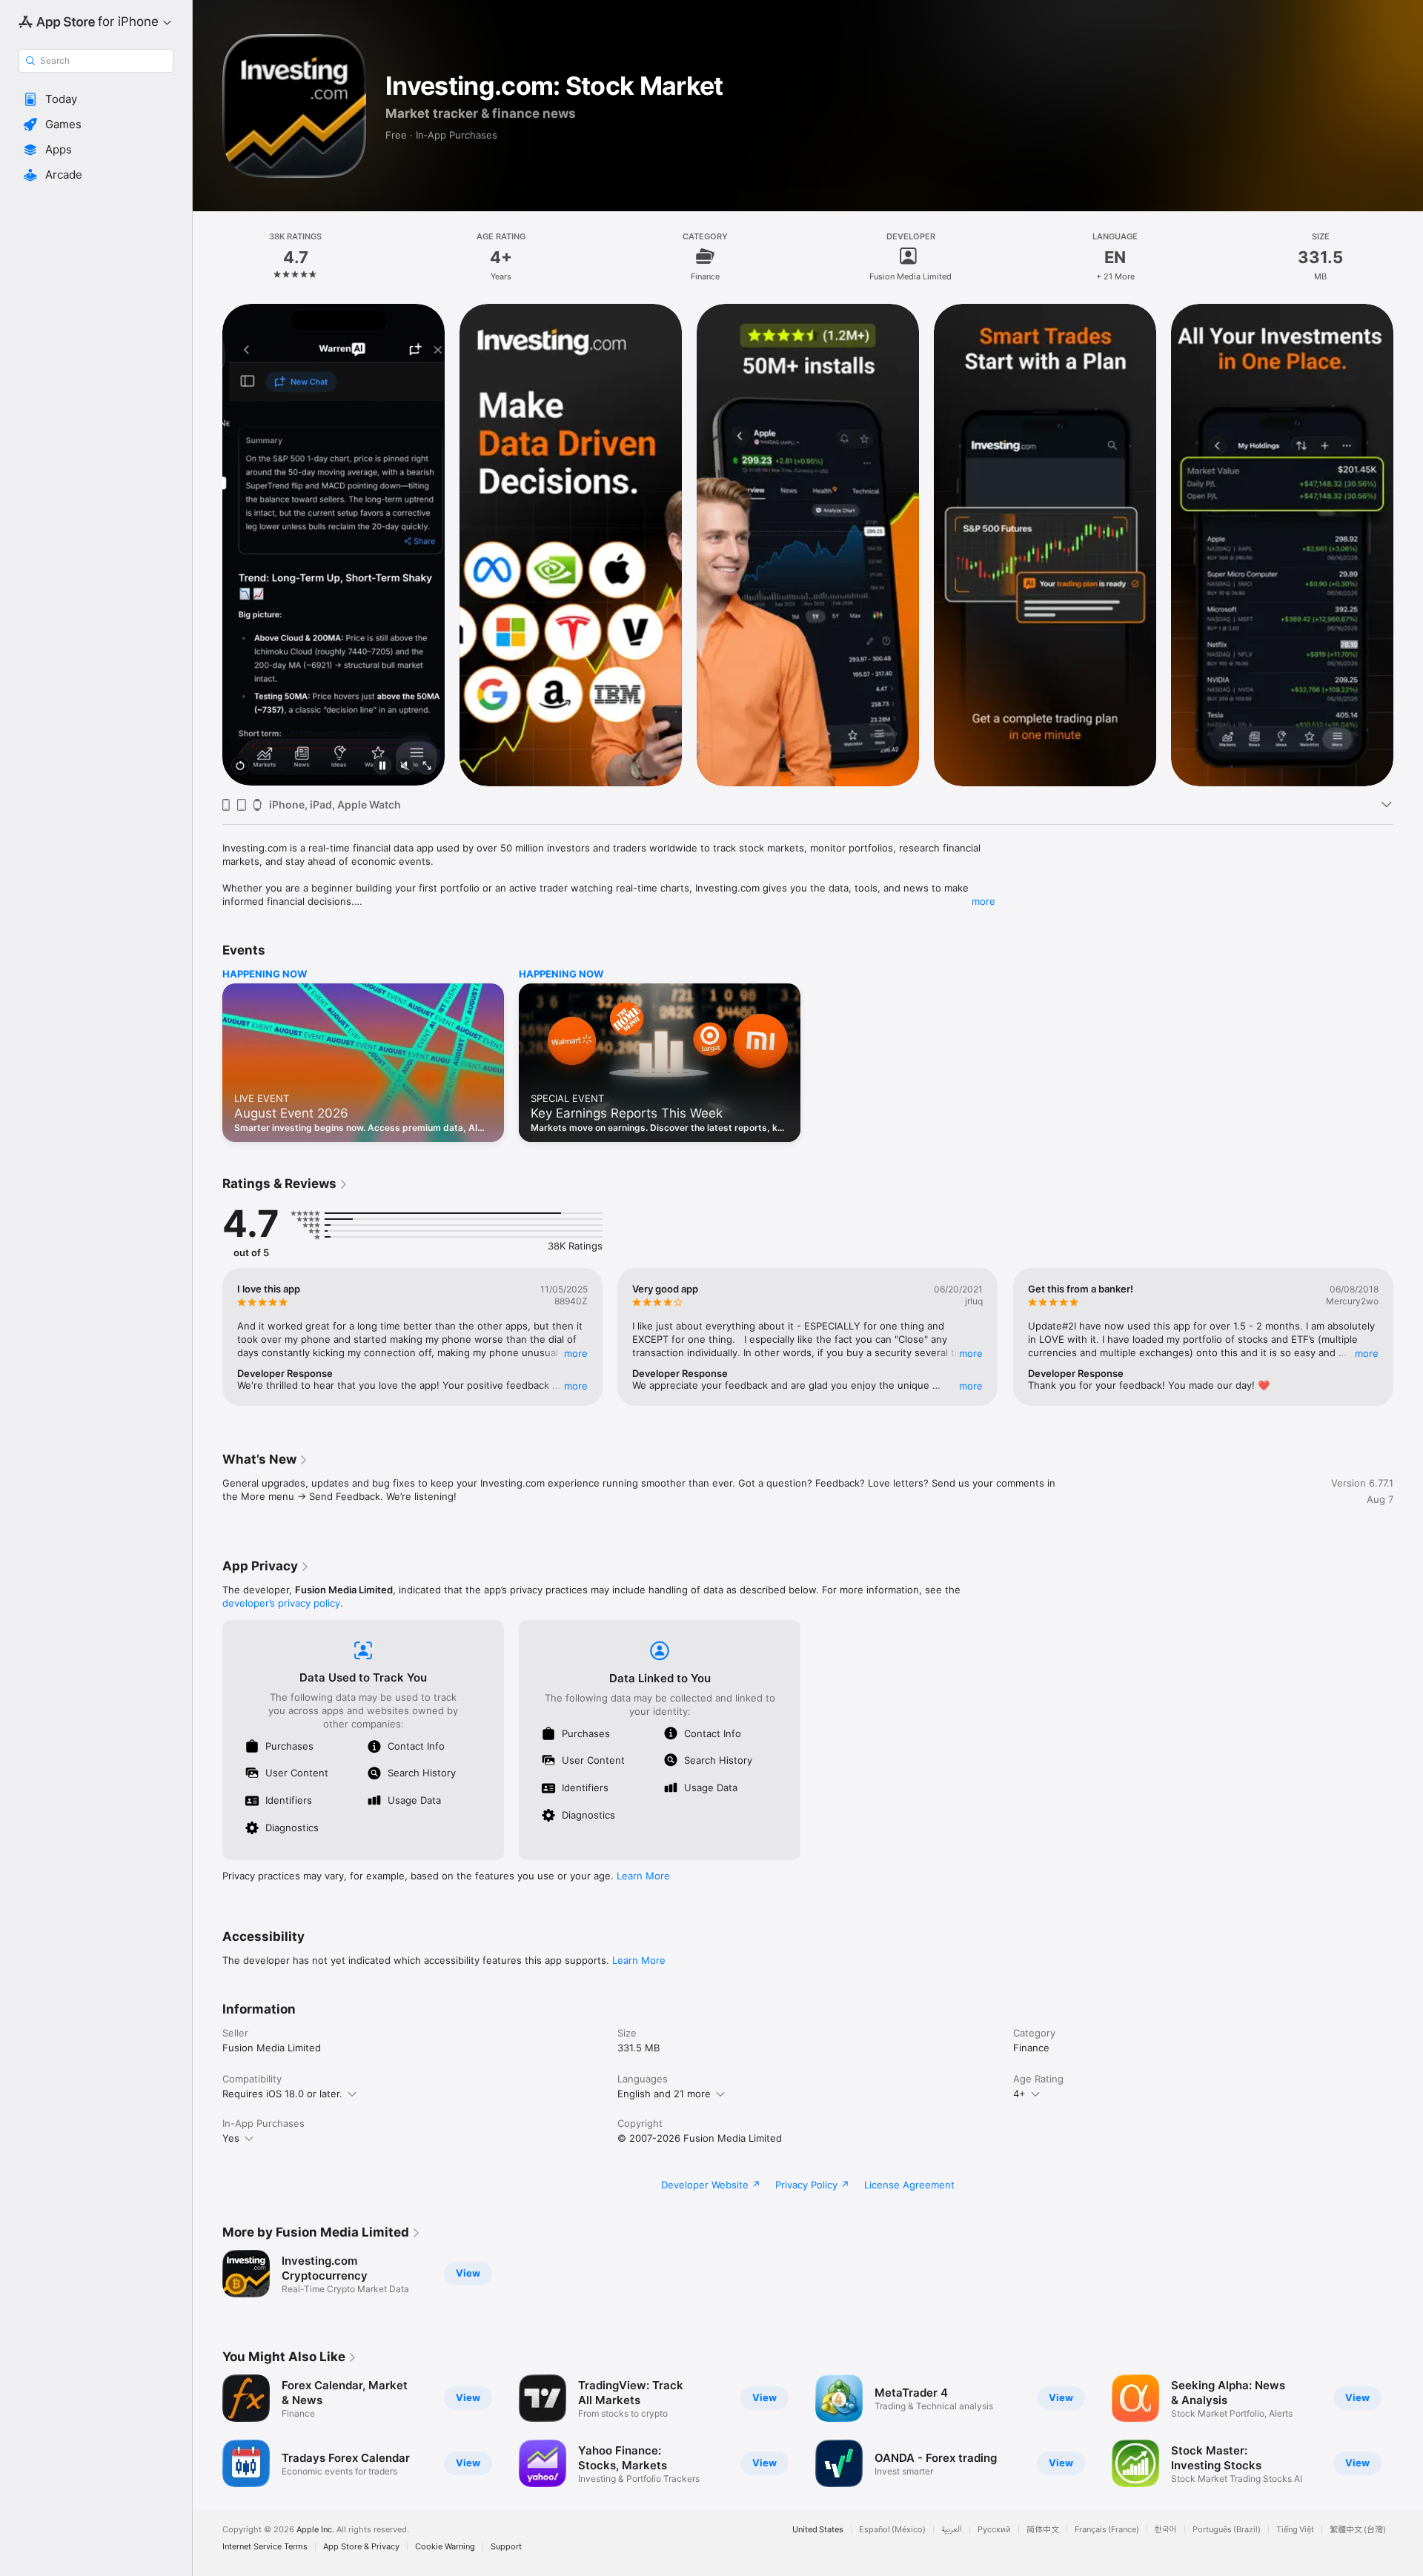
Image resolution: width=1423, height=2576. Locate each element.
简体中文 (1043, 2530)
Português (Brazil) (1227, 2530)
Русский (994, 2530)
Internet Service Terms (265, 2547)
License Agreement (909, 2185)
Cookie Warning (445, 2547)
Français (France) (1107, 2530)
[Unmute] (405, 767)
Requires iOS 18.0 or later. (282, 2094)
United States (818, 2530)
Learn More (643, 1876)
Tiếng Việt (1295, 2530)
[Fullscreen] (427, 767)
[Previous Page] (208, 545)
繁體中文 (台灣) (1358, 2530)
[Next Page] (1408, 545)
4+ (1019, 2094)
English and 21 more (664, 2094)
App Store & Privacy (361, 2547)
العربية (952, 2530)
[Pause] (382, 767)
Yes (231, 2138)
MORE (576, 1353)
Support (506, 2547)
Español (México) (892, 2530)
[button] (96, 99)
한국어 (1166, 2530)
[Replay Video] (240, 767)
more (984, 901)
